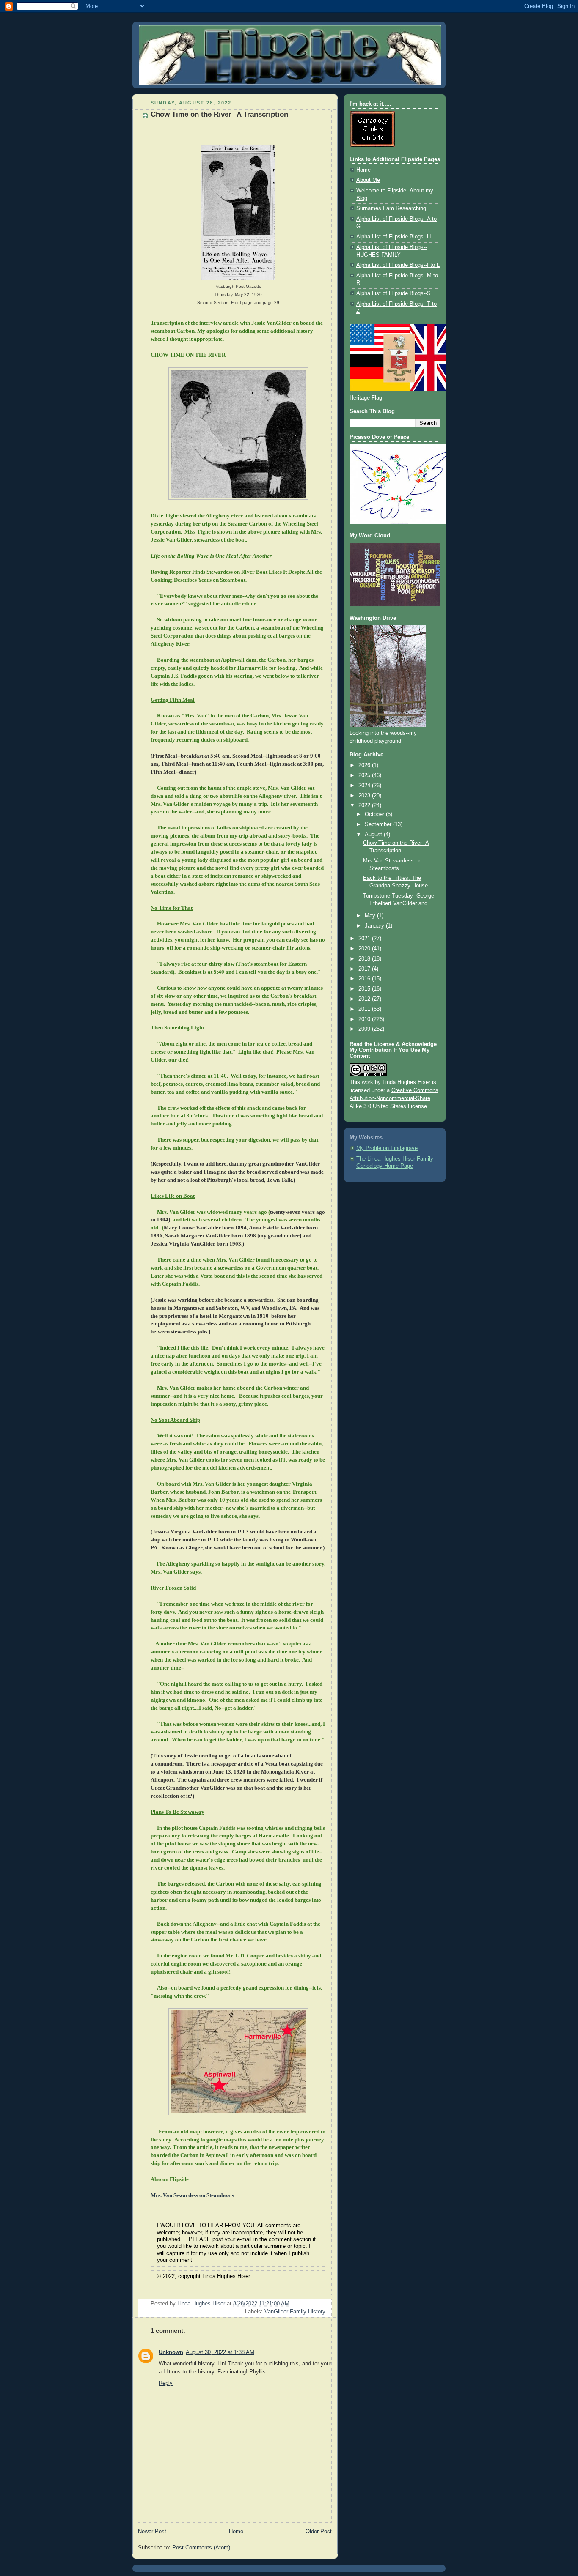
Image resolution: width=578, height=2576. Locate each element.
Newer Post (152, 2532)
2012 (365, 999)
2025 (365, 775)
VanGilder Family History (295, 2312)
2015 (365, 989)
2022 (365, 805)
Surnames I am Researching (391, 208)
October (375, 814)
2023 (365, 796)
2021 (365, 939)
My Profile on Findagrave (387, 1148)
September (379, 824)
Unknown (171, 2352)
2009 (365, 1029)
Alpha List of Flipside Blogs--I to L (398, 265)
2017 (365, 969)
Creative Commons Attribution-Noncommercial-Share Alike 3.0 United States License (394, 1098)
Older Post (319, 2532)
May (371, 916)
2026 (365, 765)
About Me (368, 180)
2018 (365, 959)
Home (236, 2532)
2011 (365, 1009)
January (375, 926)
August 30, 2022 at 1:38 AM (220, 2352)
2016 (365, 979)
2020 (365, 949)
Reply (166, 2383)
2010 (365, 1019)
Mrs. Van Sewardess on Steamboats (192, 2195)
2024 (365, 786)
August (374, 835)
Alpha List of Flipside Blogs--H (394, 237)
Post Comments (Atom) (201, 2548)
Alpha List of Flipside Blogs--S (394, 293)
